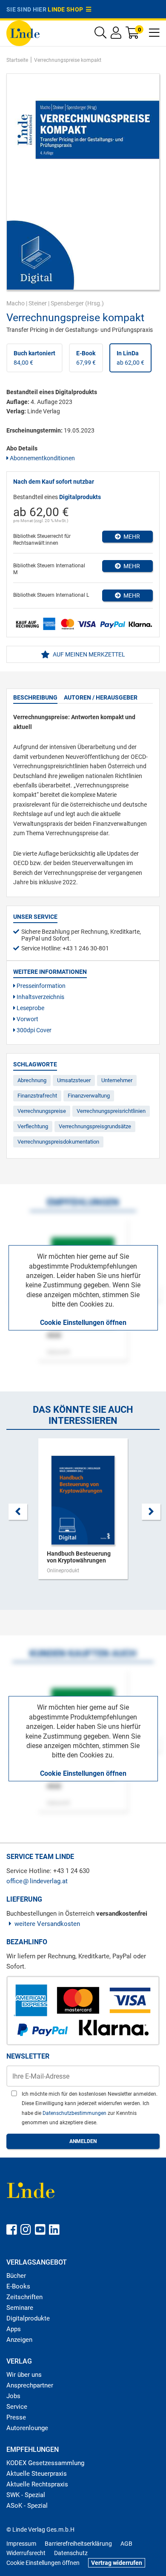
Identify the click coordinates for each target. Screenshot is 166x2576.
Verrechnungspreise (42, 1111)
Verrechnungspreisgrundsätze (95, 1126)
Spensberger (67, 303)
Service (17, 2407)
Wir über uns (24, 2375)
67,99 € (86, 358)
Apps (14, 2329)
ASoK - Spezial (27, 2506)
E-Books (18, 2286)
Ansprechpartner (30, 2385)
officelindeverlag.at (37, 1881)
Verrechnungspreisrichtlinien (111, 1111)
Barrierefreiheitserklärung (78, 2544)
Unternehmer (117, 1080)
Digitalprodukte (28, 2318)
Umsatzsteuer (74, 1080)
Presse (16, 2417)
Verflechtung (33, 1126)
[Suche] (100, 35)
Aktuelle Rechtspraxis (37, 2484)
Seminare (20, 2308)
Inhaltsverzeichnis (40, 997)
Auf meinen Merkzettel (88, 654)
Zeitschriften (24, 2297)
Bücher (16, 2276)
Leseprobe (30, 1008)
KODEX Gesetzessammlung (45, 2463)
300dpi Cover (33, 1030)
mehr (130, 537)
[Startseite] (23, 33)
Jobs (13, 2396)
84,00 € (34, 358)
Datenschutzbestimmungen (75, 2113)
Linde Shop (67, 9)
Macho (16, 303)
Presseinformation (40, 986)
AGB (126, 2544)
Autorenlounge (27, 2428)
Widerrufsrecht (26, 2553)
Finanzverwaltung (89, 1096)
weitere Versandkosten (47, 1924)
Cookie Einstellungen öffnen (83, 1323)
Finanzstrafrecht (37, 1096)
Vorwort (27, 1019)
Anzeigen (19, 2340)
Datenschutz (71, 2553)
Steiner (38, 303)
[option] (83, 1513)
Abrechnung (32, 1080)
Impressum (21, 2544)
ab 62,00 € (130, 358)
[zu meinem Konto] (116, 35)
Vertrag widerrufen (117, 2563)
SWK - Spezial (26, 2495)
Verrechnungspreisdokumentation (58, 1142)
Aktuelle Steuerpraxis (37, 2474)
